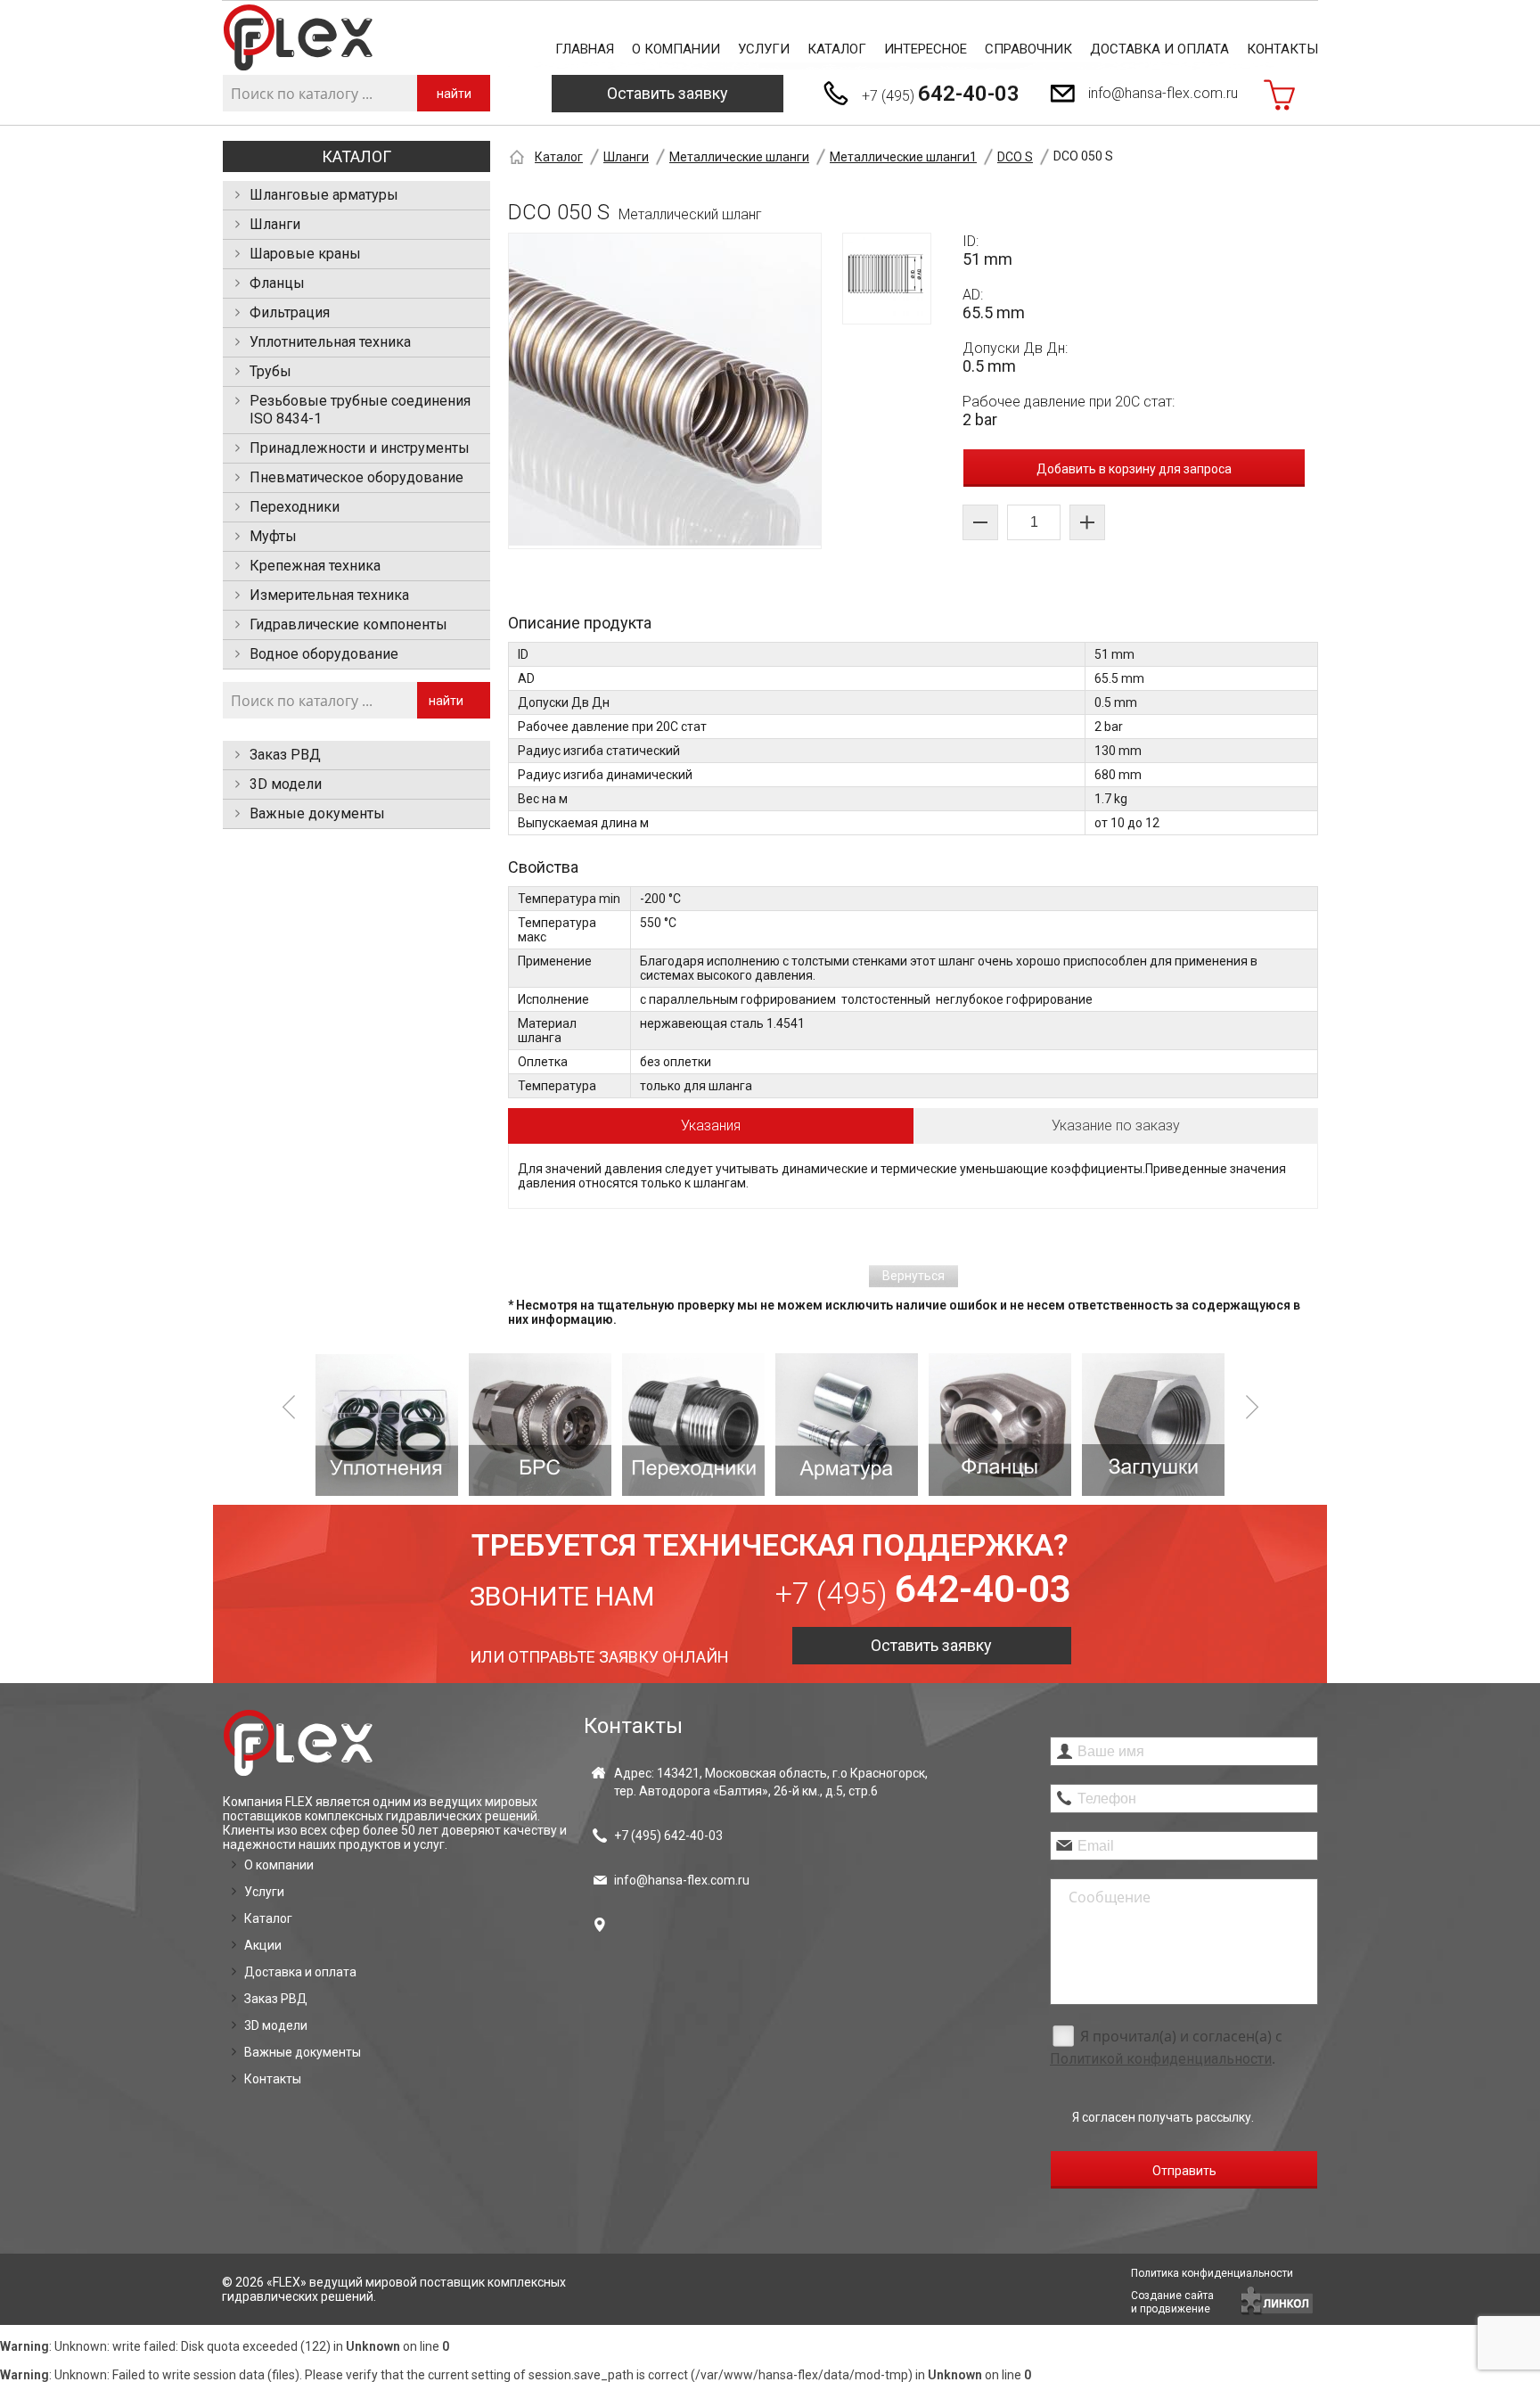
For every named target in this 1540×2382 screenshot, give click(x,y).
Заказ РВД (285, 755)
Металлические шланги (739, 157)
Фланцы (277, 283)
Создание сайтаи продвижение (1172, 2302)
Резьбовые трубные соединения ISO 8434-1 (360, 410)
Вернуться (913, 1276)
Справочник (1028, 49)
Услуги (764, 49)
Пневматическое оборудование (356, 477)
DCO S (1015, 157)
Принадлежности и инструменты (360, 448)
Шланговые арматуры (324, 195)
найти (454, 94)
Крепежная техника (315, 566)
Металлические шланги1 (903, 157)
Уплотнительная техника (330, 342)
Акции (263, 1945)
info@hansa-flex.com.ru (1163, 93)
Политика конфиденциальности (1212, 2273)
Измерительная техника (329, 595)
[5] (847, 1425)
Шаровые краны (305, 254)
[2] (387, 1425)
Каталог (837, 49)
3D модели (286, 784)
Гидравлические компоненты (348, 624)
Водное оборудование (324, 654)
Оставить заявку (668, 93)
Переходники (295, 507)
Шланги (275, 224)
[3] (540, 1425)
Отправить (1184, 2171)
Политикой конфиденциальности (1161, 2059)
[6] (1000, 1425)
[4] (693, 1425)
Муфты (273, 536)
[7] (1153, 1425)
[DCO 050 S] (665, 391)
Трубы (270, 371)
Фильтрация (290, 312)
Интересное (926, 49)
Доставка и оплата (1159, 49)
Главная (585, 49)
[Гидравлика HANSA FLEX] (298, 38)
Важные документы (317, 813)
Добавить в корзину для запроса (1134, 469)
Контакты (1282, 49)
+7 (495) (941, 94)
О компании (676, 49)
